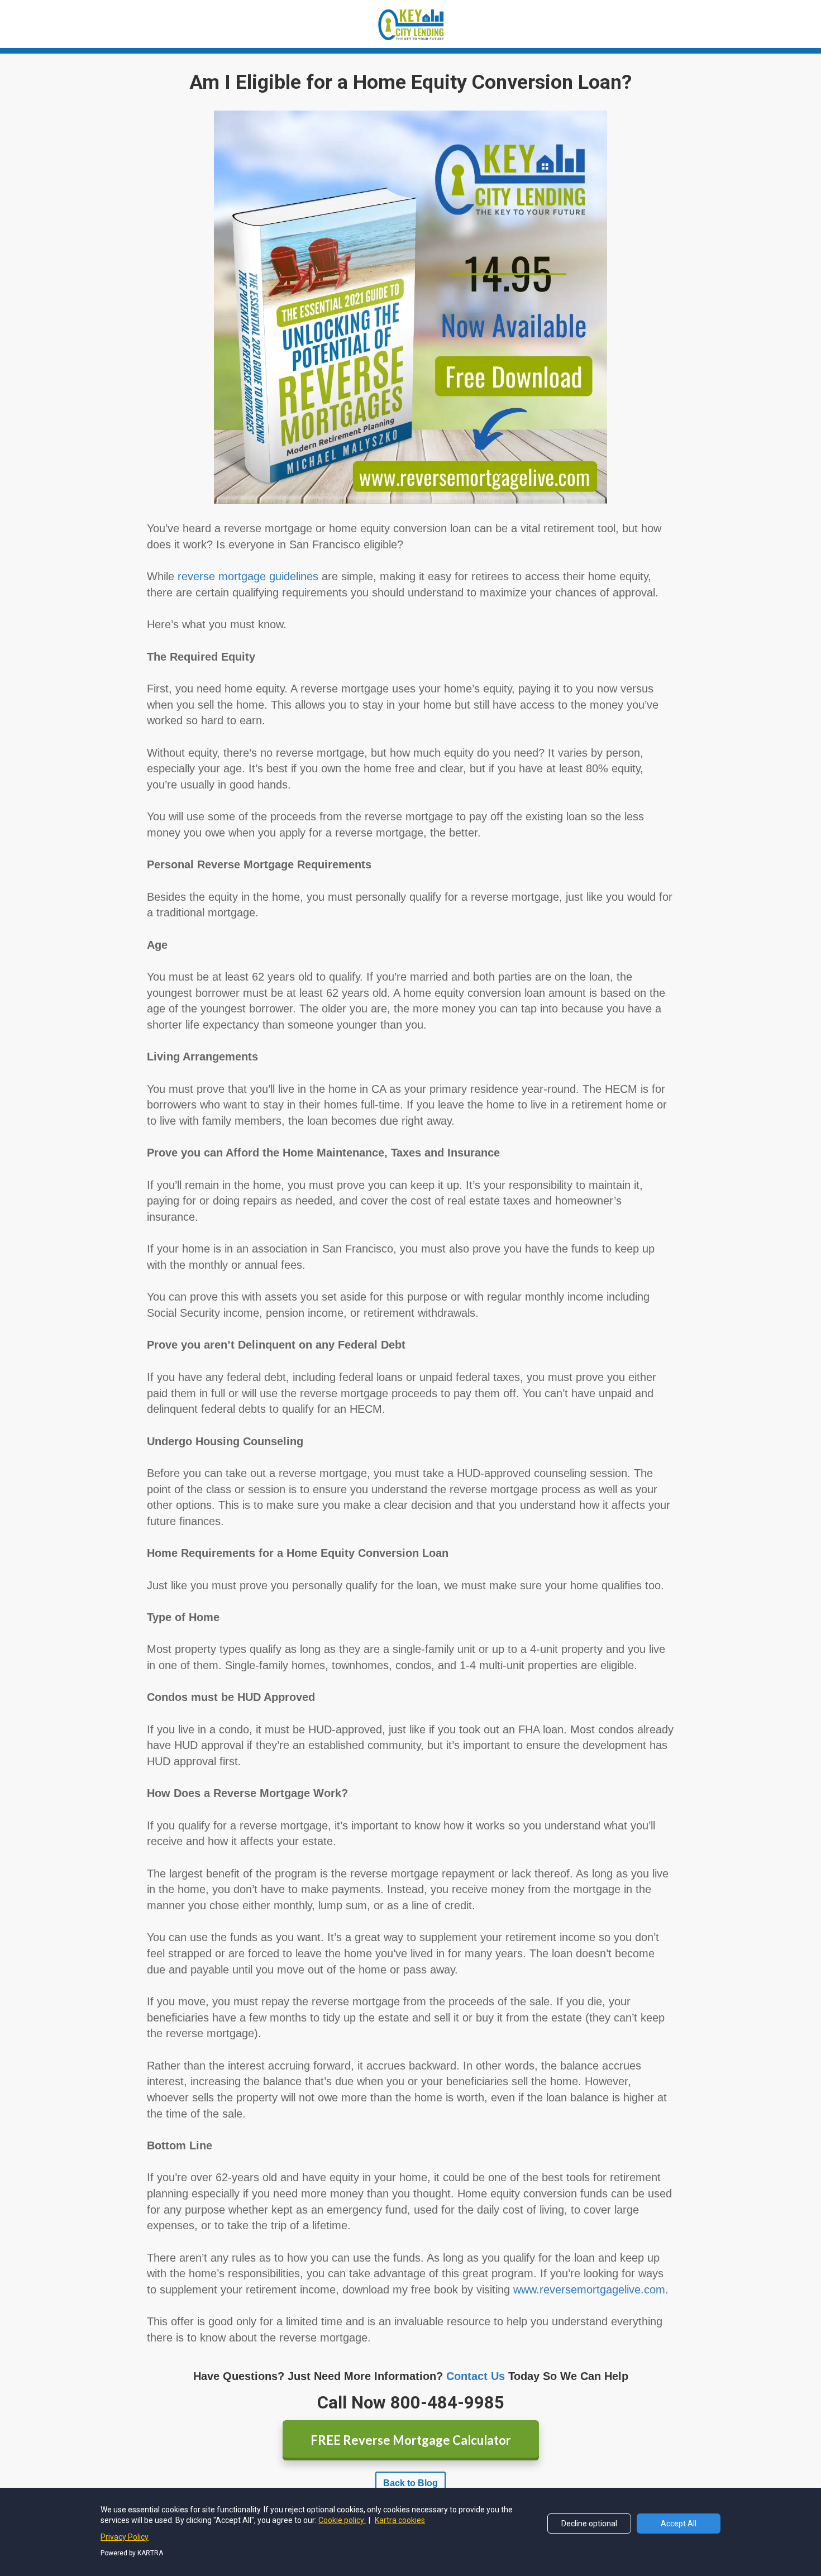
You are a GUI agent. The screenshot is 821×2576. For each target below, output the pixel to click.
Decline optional (589, 2524)
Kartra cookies (400, 2520)
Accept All (679, 2524)
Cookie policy (342, 2520)
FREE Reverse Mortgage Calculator (411, 2440)
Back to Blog (410, 2483)
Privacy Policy (125, 2537)
